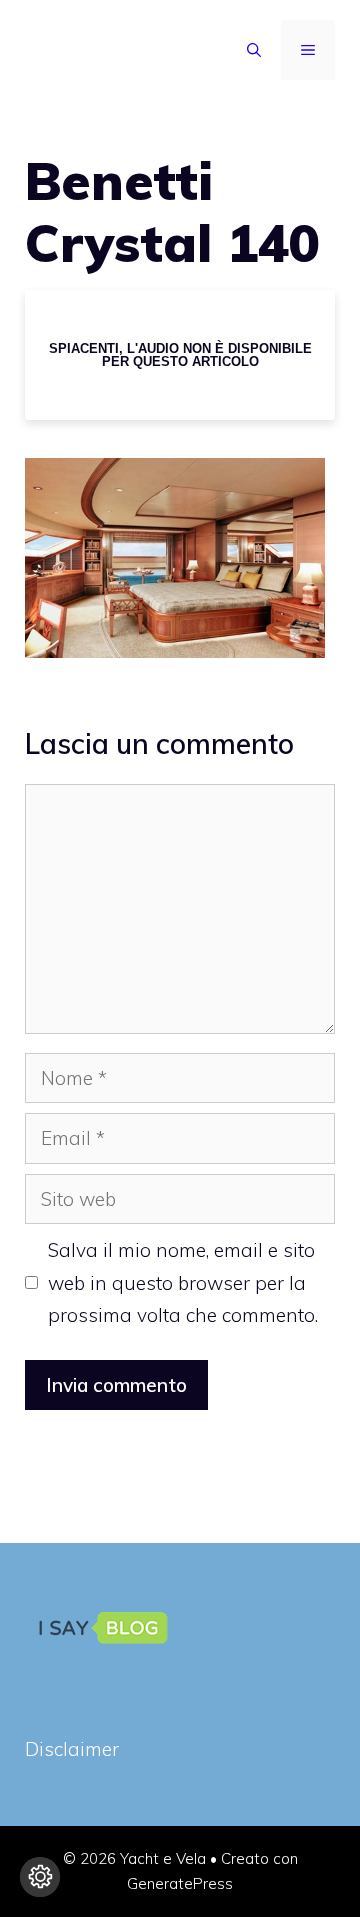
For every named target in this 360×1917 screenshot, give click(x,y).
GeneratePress (180, 1883)
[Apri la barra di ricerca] (254, 50)
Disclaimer (72, 1749)
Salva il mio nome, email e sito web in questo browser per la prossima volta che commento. (183, 1282)
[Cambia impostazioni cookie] (40, 1877)
